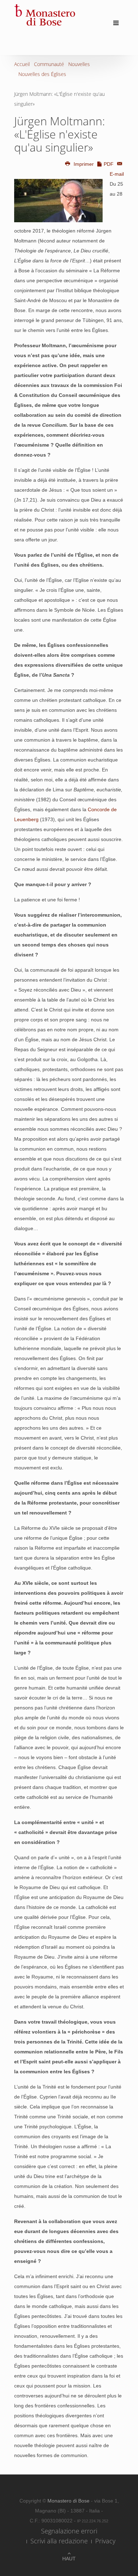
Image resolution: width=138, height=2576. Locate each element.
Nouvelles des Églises (42, 74)
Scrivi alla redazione (59, 2541)
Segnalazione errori (69, 2531)
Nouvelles (79, 64)
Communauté (49, 64)
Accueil (22, 64)
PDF (109, 164)
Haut (69, 2559)
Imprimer (84, 164)
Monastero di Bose (69, 2501)
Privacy (105, 2541)
